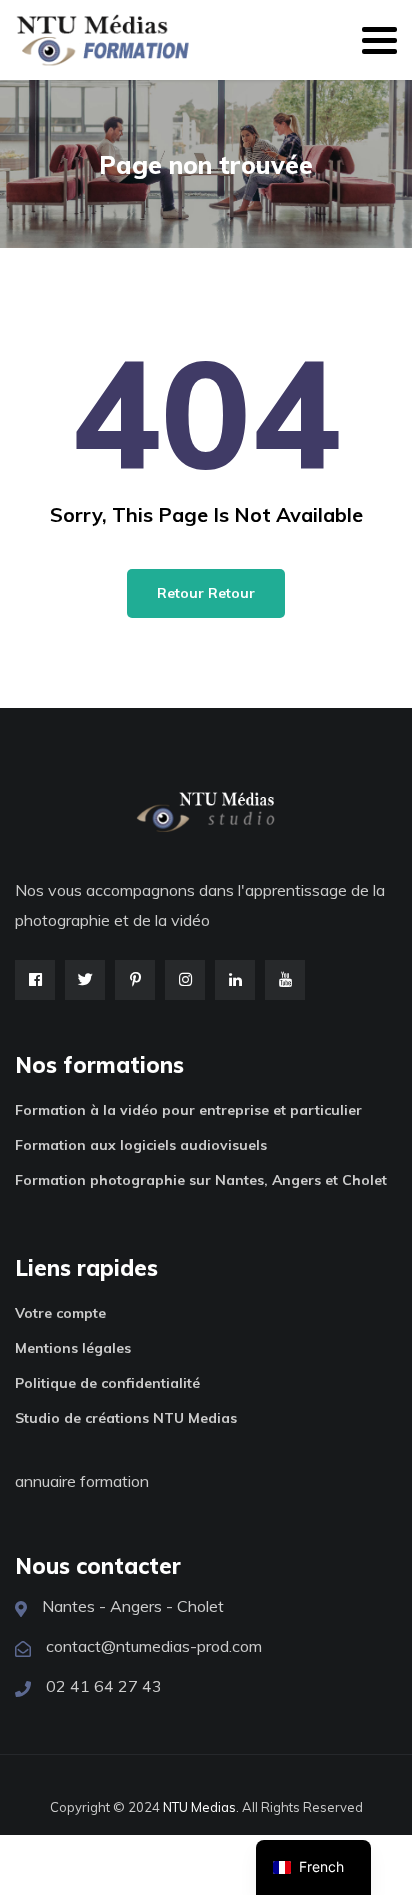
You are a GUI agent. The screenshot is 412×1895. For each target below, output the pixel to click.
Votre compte (60, 1313)
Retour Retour (206, 593)
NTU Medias (199, 1807)
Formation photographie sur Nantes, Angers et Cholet (201, 1180)
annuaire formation (82, 1481)
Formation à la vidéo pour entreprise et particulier (188, 1110)
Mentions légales (73, 1348)
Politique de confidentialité (107, 1383)
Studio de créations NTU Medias (126, 1418)
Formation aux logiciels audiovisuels (141, 1145)
